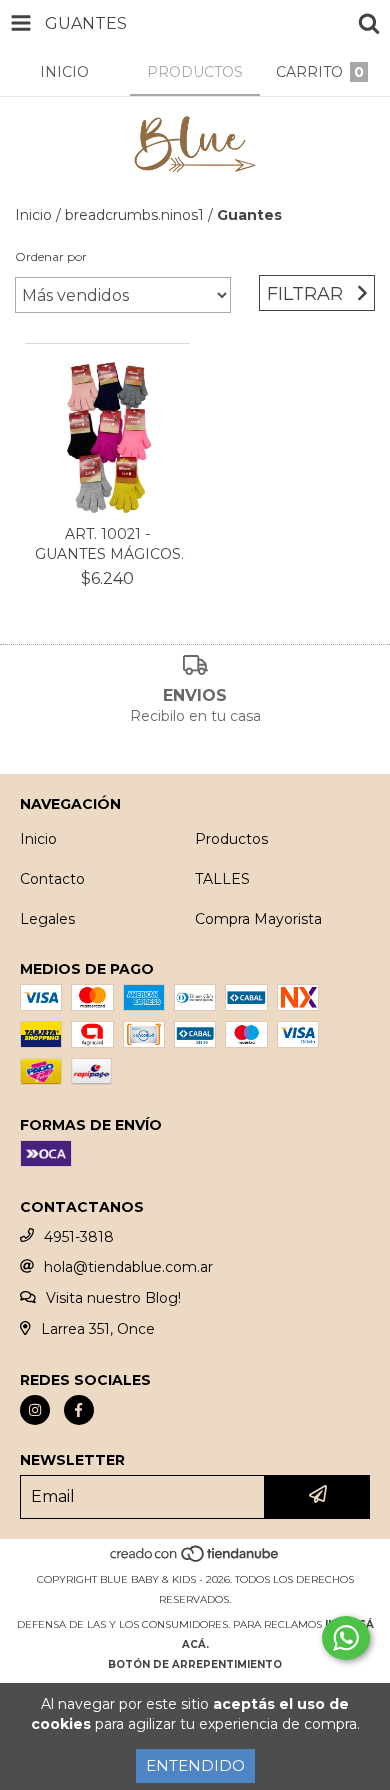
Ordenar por (51, 256)
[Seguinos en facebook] (79, 1410)
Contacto (52, 879)
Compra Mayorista (258, 919)
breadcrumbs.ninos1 (134, 215)
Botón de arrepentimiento (195, 1664)
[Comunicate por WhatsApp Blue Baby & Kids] (346, 1638)
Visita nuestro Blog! (113, 1298)
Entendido (195, 1765)
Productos (231, 839)
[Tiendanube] (195, 1559)
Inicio (33, 215)
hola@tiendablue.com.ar (128, 1267)
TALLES (222, 879)
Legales (47, 919)
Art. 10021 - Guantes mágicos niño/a (108, 544)
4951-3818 (79, 1237)
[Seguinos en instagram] (35, 1410)
